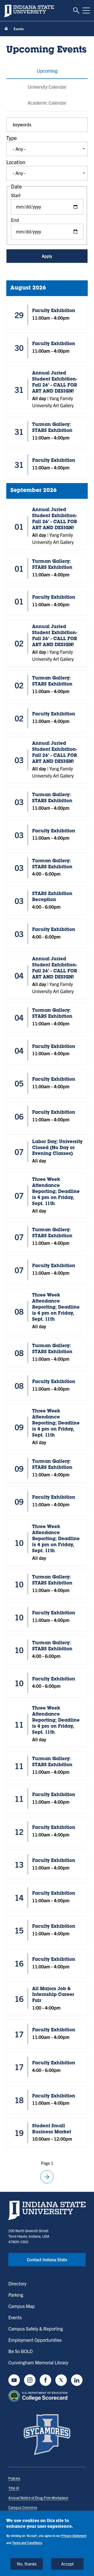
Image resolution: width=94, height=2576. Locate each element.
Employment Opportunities (35, 2340)
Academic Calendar (47, 103)
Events (15, 2317)
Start (16, 195)
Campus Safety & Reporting (36, 2329)
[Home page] (6, 29)
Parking (16, 2295)
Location (16, 162)
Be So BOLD (20, 2351)
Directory (17, 2283)
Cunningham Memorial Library (38, 2362)
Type (11, 138)
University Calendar (47, 87)
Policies (14, 2478)
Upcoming (47, 71)
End (15, 220)
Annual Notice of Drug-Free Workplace (38, 2498)
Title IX (14, 2488)
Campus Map (22, 2306)
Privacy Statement (74, 2535)
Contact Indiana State (47, 2259)
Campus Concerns (23, 2507)
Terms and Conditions (27, 2543)
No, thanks (27, 2564)
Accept (67, 2564)
